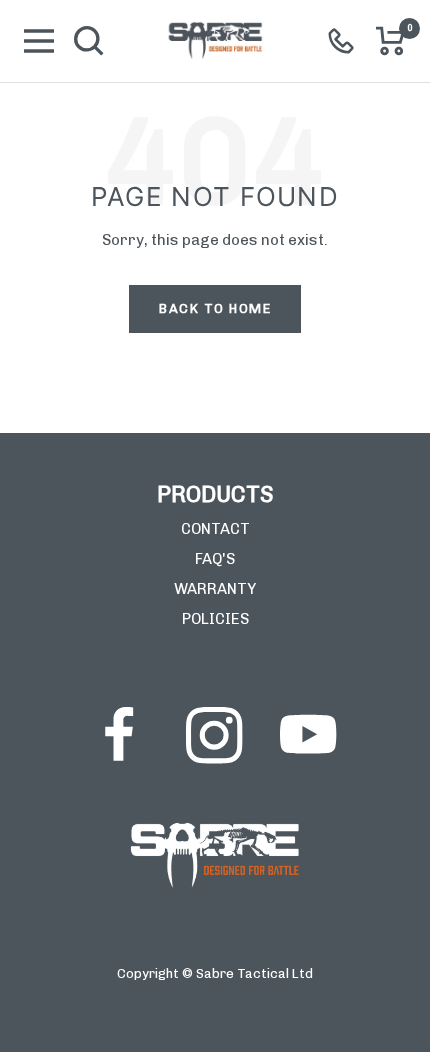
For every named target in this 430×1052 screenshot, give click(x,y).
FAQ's (215, 559)
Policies (215, 619)
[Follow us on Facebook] (120, 735)
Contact (215, 529)
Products (215, 494)
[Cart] (391, 41)
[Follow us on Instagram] (214, 735)
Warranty (215, 589)
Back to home (215, 308)
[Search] (89, 41)
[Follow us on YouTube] (308, 735)
